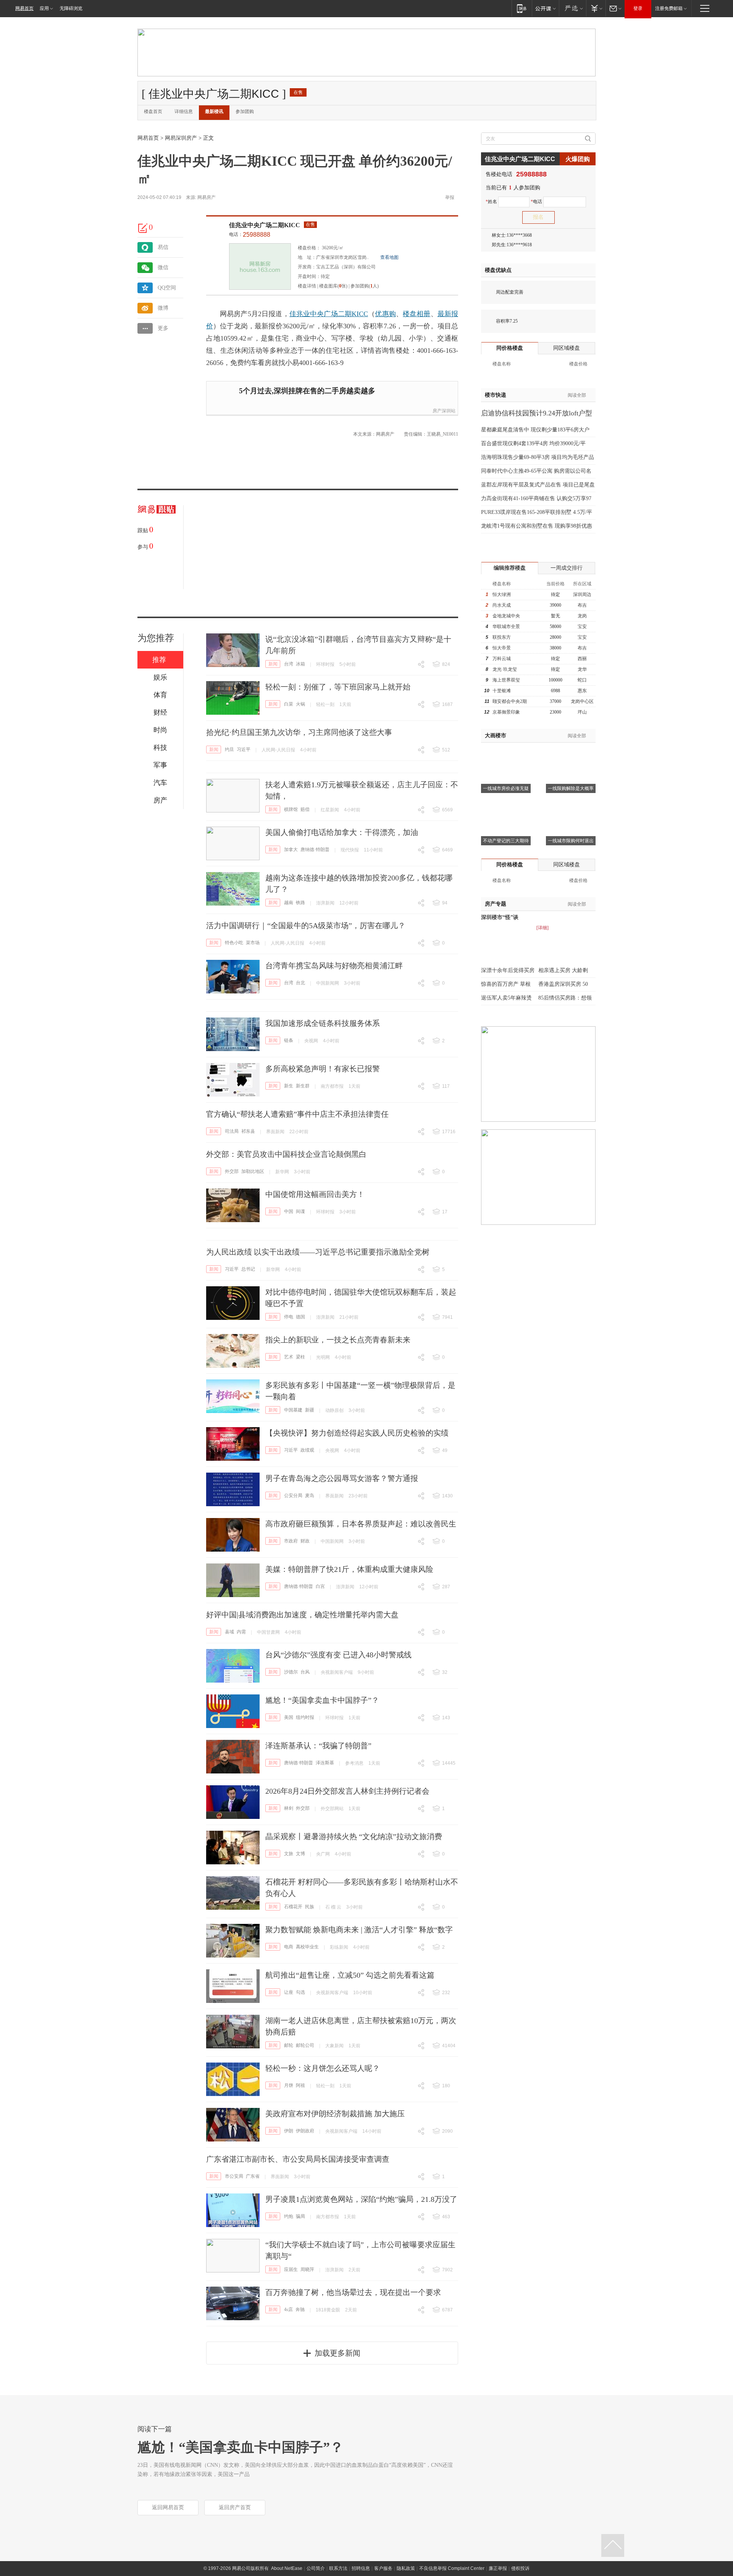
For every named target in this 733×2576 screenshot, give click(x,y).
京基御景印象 (506, 712)
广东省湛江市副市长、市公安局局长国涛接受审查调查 (298, 2159)
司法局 (232, 1131)
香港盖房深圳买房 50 (563, 984)
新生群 (303, 1086)
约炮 (289, 2216)
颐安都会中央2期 (510, 701)
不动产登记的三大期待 (506, 841)
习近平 (244, 749)
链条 (289, 1040)
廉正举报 (498, 2568)
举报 (450, 197)
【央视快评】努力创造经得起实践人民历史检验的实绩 (357, 1433)
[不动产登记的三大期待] (506, 804)
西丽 (582, 659)
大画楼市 (496, 736)
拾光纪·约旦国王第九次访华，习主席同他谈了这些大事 (299, 732)
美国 (289, 1717)
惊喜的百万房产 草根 (506, 984)
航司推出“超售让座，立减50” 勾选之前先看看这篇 (350, 1975)
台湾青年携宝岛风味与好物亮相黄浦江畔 (334, 966)
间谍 (300, 1211)
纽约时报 (305, 1717)
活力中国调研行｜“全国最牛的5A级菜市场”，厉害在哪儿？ (306, 925)
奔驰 (300, 2310)
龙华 (582, 669)
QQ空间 (167, 288)
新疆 (310, 1410)
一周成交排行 (567, 568)
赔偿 (305, 809)
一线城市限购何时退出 (571, 841)
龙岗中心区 (582, 701)
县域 (229, 1632)
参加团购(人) (365, 286)
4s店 (288, 2310)
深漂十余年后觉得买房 (508, 970)
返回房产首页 (235, 2507)
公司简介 (316, 2568)
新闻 (273, 664)
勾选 (300, 1992)
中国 (289, 1211)
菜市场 (253, 943)
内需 (241, 1632)
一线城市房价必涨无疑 (506, 788)
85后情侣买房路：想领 (565, 998)
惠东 (582, 691)
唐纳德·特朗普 (315, 850)
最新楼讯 (214, 111)
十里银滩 (502, 691)
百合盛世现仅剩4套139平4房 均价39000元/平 (533, 443)
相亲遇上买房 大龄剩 (563, 970)
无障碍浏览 (71, 8)
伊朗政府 (305, 2131)
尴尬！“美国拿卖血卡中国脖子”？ (322, 1700)
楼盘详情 (307, 286)
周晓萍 (307, 2269)
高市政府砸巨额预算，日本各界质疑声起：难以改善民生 (361, 1524)
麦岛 (310, 1496)
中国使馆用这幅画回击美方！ (315, 1194)
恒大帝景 (502, 648)
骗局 (300, 2216)
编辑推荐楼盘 (510, 568)
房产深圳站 (444, 411)
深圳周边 (582, 594)
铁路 (300, 903)
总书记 (248, 1269)
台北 (300, 983)
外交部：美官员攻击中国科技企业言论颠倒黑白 (286, 1154)
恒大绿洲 (502, 594)
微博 (163, 308)
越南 (289, 903)
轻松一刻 (325, 704)
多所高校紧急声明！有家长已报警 (323, 1069)
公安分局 (293, 1496)
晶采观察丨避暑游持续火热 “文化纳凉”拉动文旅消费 (354, 1836)
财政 (305, 1541)
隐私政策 (406, 2568)
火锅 (300, 704)
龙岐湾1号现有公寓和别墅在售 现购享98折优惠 (537, 526)
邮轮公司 (305, 2045)
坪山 (582, 712)
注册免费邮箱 (669, 8)
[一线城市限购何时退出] (571, 804)
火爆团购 (578, 159)
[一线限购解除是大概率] (571, 752)
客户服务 (383, 2568)
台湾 (289, 664)
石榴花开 (293, 1907)
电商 (289, 1947)
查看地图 (389, 257)
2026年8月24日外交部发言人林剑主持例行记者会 (347, 1791)
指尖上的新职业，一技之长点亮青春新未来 (338, 1340)
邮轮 (289, 2045)
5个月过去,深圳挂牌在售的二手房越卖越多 (307, 391)
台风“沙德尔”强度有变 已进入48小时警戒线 (338, 1655)
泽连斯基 (325, 1763)
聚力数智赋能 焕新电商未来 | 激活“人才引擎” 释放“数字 (359, 1930)
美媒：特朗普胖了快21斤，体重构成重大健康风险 (349, 1569)
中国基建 (293, 1410)
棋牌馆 (291, 809)
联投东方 (502, 637)
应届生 (291, 2269)
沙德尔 (291, 1672)
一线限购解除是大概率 (571, 788)
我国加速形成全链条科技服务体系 (323, 1023)
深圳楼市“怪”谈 (500, 917)
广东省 (253, 2176)
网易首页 (24, 8)
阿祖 (300, 2085)
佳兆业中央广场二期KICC (265, 225)
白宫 (320, 1586)
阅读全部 (577, 395)
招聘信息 (361, 2568)
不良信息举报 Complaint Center (452, 2568)
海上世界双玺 (506, 680)
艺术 (289, 1357)
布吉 (582, 605)
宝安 (582, 627)
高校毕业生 (307, 1947)
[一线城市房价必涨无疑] (506, 752)
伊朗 (289, 2131)
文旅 (289, 1854)
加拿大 (291, 850)
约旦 (229, 749)
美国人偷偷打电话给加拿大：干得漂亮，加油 (342, 832)
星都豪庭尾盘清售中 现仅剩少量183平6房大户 (535, 430)
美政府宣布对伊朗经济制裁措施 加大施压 (335, 2114)
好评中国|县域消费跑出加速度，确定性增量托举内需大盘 (302, 1615)
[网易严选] (572, 8)
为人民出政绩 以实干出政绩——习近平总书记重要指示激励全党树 (318, 1252)
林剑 (289, 1808)
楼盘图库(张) (333, 286)
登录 (638, 8)
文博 (300, 1854)
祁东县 (248, 1131)
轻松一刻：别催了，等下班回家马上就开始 (338, 687)
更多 (163, 328)
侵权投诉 (520, 2568)
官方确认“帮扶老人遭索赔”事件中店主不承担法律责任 (297, 1114)
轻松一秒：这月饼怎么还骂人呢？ (323, 2068)
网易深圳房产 (181, 138)
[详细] (542, 928)
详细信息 (184, 111)
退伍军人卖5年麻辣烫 (506, 998)
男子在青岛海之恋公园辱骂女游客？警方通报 (342, 1478)
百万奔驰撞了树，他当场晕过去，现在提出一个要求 (353, 2292)
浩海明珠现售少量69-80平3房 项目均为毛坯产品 (538, 457)
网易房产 (207, 197)
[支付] (596, 8)
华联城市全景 (506, 627)
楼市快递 (496, 395)
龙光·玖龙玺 (505, 669)
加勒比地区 (253, 1171)
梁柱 (300, 1357)
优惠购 (385, 314)
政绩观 (307, 1450)
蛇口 (582, 680)
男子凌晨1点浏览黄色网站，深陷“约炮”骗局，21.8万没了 (361, 2199)
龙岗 (582, 616)
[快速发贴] (143, 228)
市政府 (291, 1541)
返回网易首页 (168, 2507)
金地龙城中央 (506, 616)
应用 (44, 8)
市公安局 (234, 2176)
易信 (163, 247)
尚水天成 (502, 605)
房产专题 (496, 904)
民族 (310, 1907)
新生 (289, 1086)
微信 (163, 267)
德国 (300, 1317)
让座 (289, 1992)
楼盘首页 (153, 111)
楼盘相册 (417, 314)
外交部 (232, 1171)
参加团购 (245, 111)
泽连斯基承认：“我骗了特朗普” (318, 1746)
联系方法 (338, 2568)
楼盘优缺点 (498, 270)
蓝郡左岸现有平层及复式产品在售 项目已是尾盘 (538, 485)
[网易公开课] (545, 8)
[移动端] (522, 8)
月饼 (289, 2085)
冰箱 (300, 664)
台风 (305, 1672)
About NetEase (287, 2568)
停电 (289, 1317)
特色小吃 (234, 943)
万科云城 (502, 659)
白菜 (289, 704)
